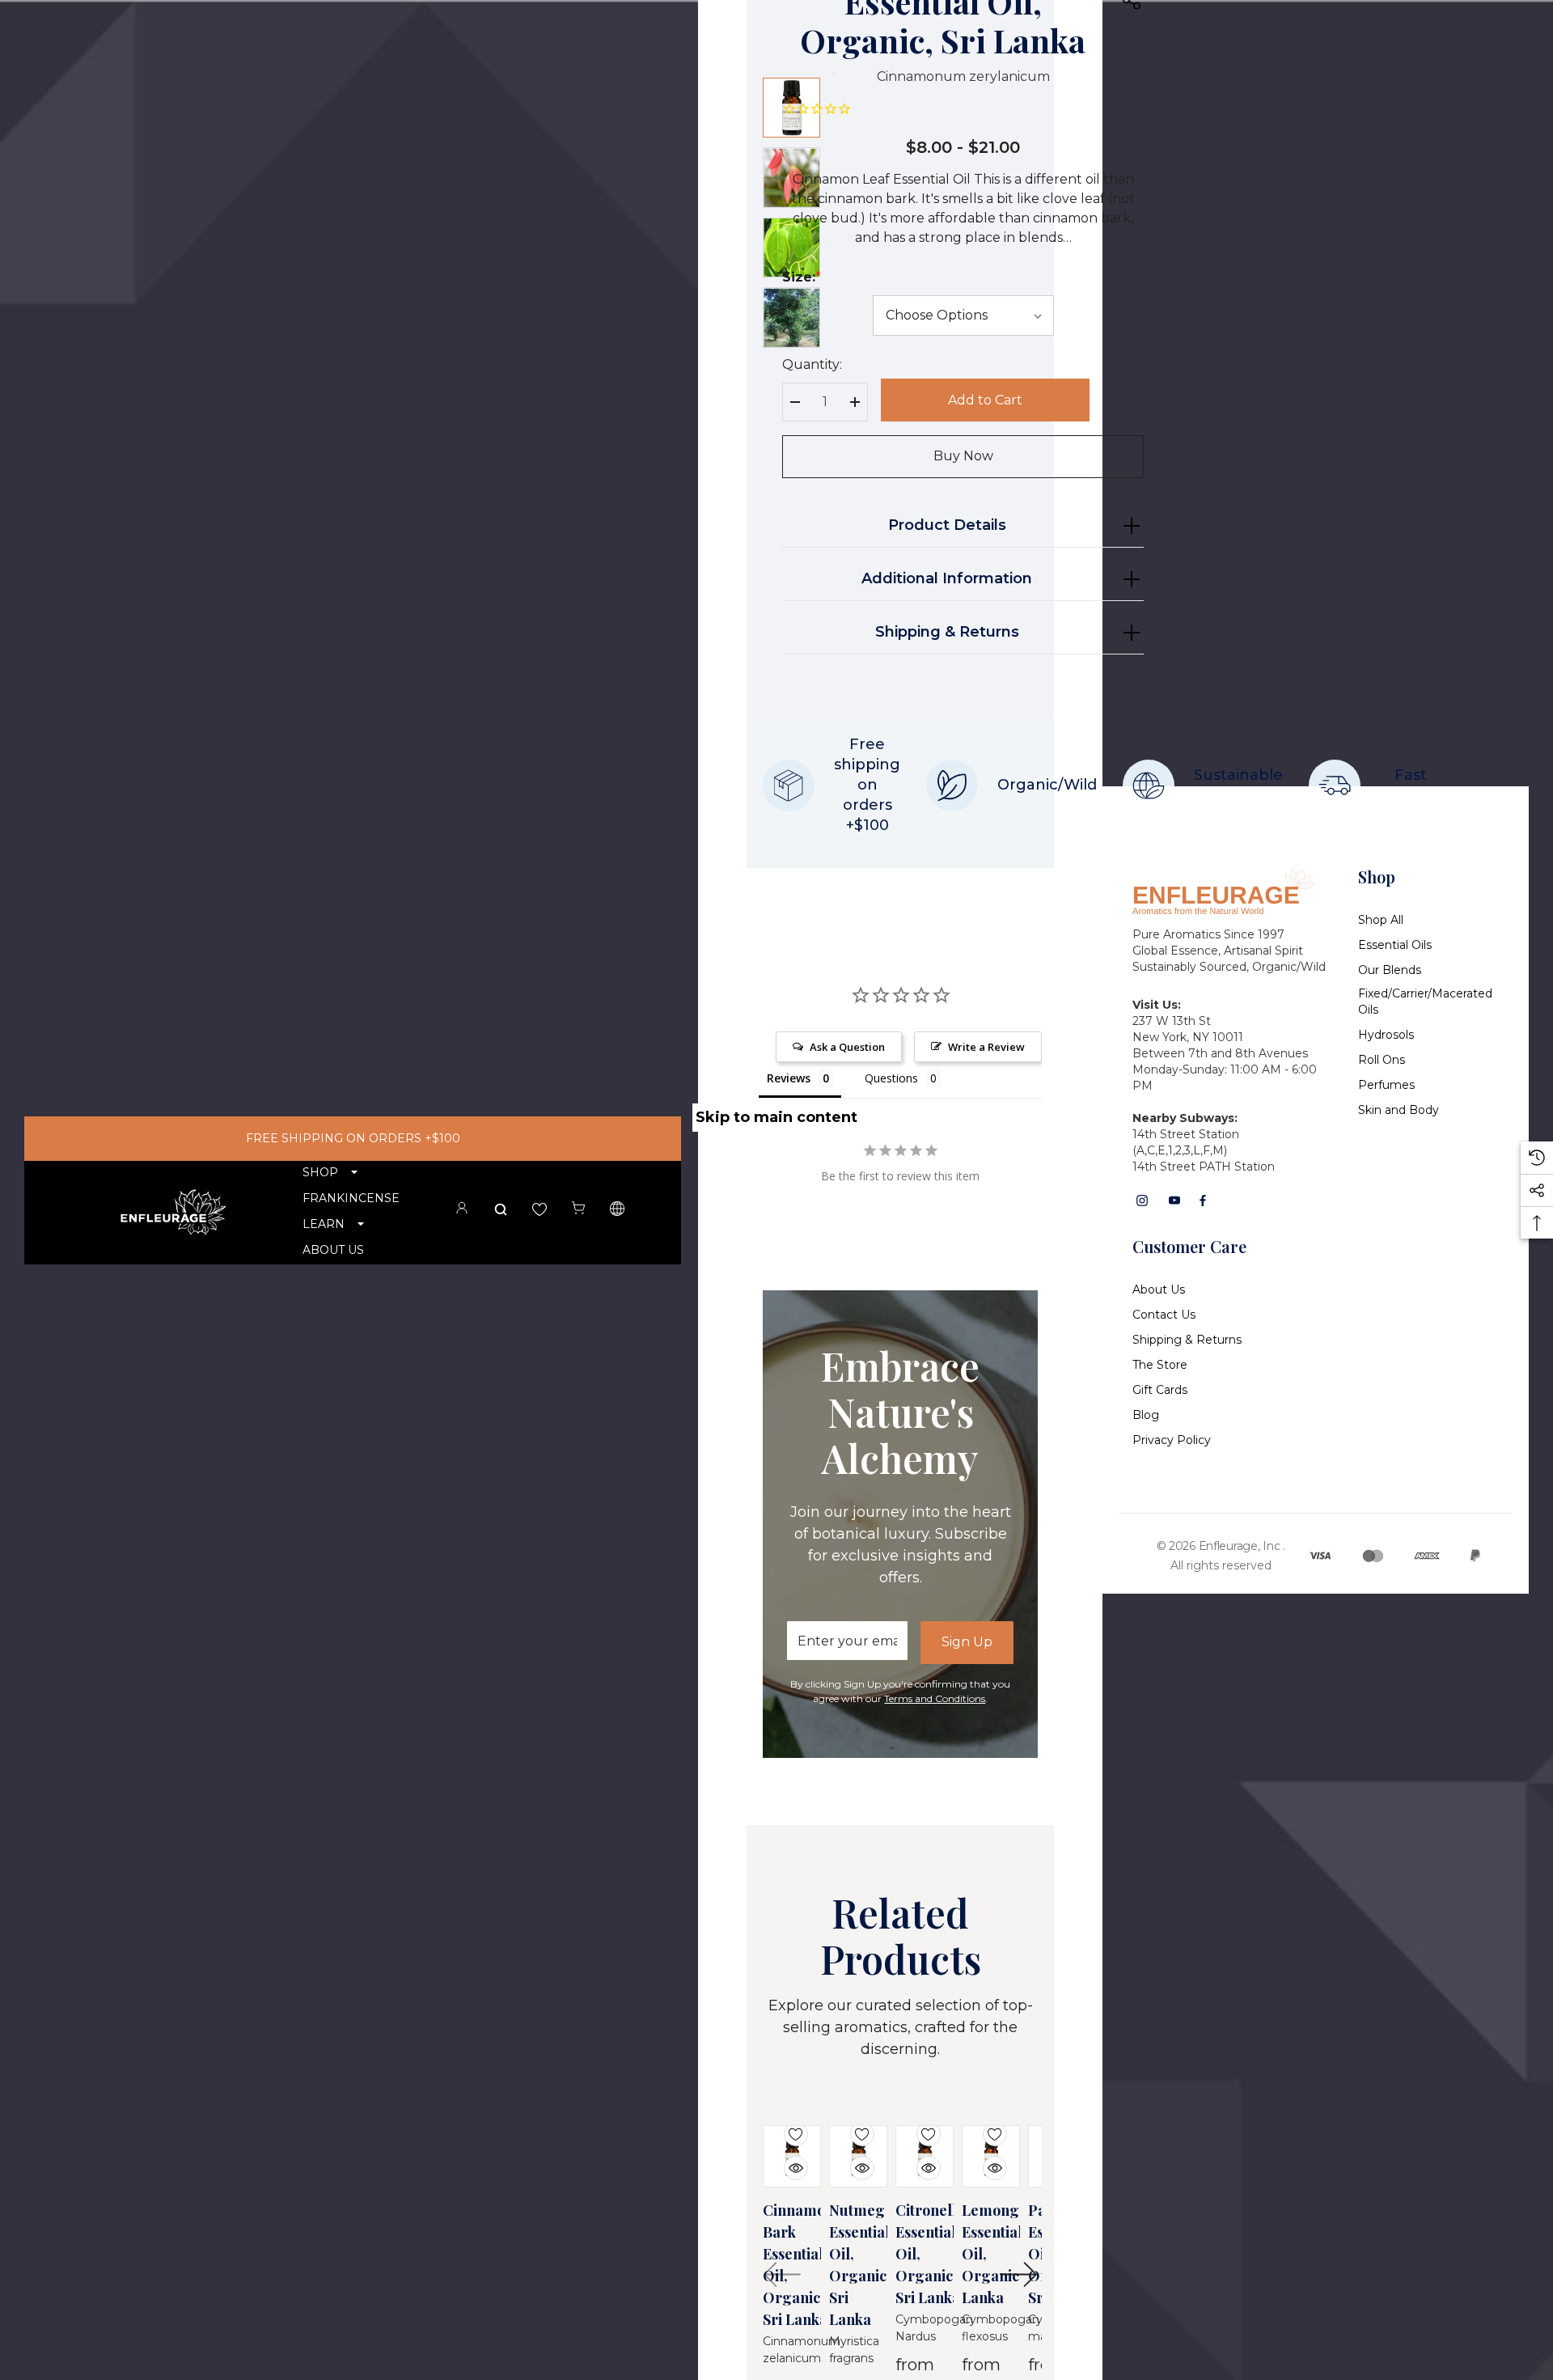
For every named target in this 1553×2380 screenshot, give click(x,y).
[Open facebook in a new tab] (1203, 1201)
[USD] (617, 1211)
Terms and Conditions (935, 1698)
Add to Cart (985, 400)
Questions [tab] (891, 1078)
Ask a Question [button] (847, 1047)
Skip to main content (776, 1117)
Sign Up (967, 1642)
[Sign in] (462, 1211)
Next (1018, 2275)
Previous (782, 2275)
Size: (802, 277)
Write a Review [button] (986, 1047)
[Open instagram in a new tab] (1142, 1201)
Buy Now (963, 457)
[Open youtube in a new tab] (1174, 1201)
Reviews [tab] (789, 1078)
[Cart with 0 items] (578, 1209)
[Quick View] (784, 2158)
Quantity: (812, 364)
